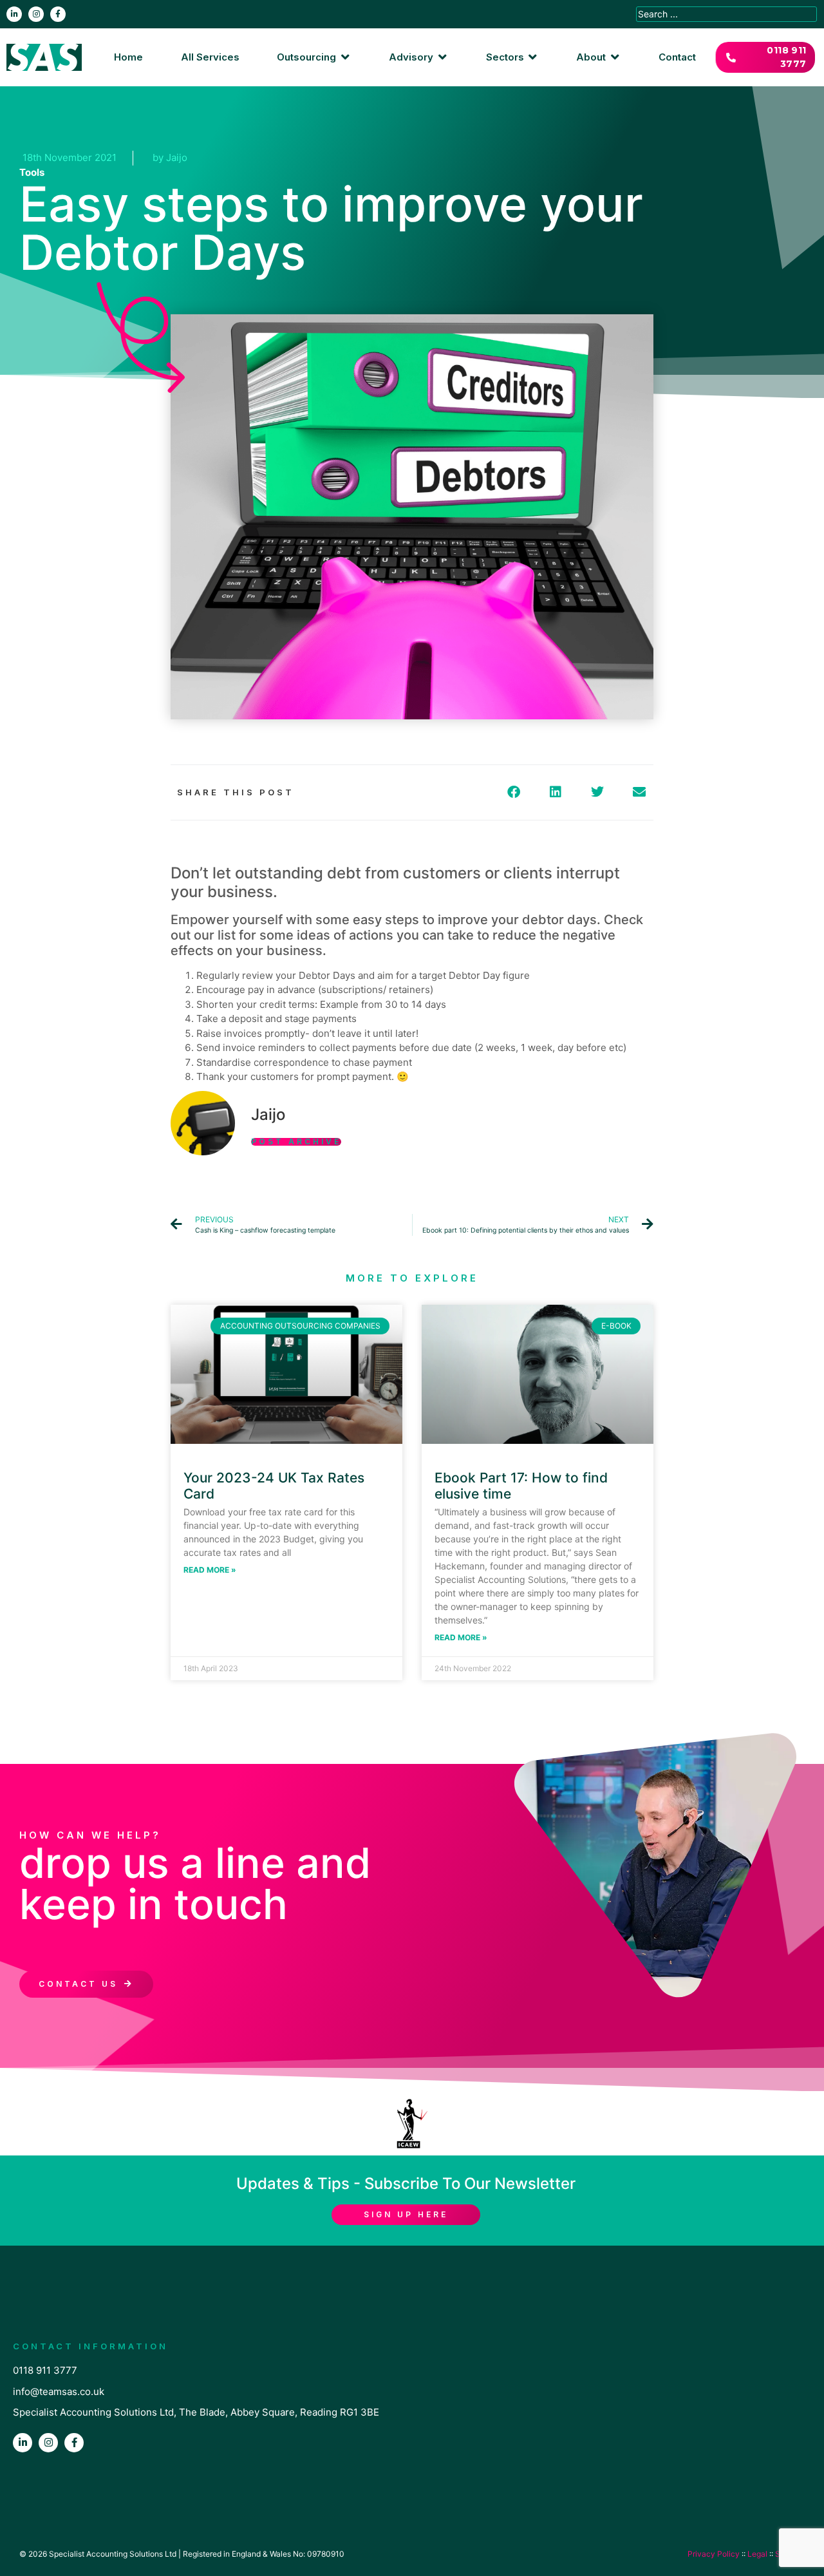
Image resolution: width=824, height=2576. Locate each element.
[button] (314, 58)
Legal (757, 2554)
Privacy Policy (714, 2554)
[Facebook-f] (58, 14)
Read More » (210, 1570)
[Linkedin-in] (14, 14)
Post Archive (296, 1142)
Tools (32, 172)
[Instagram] (36, 14)
